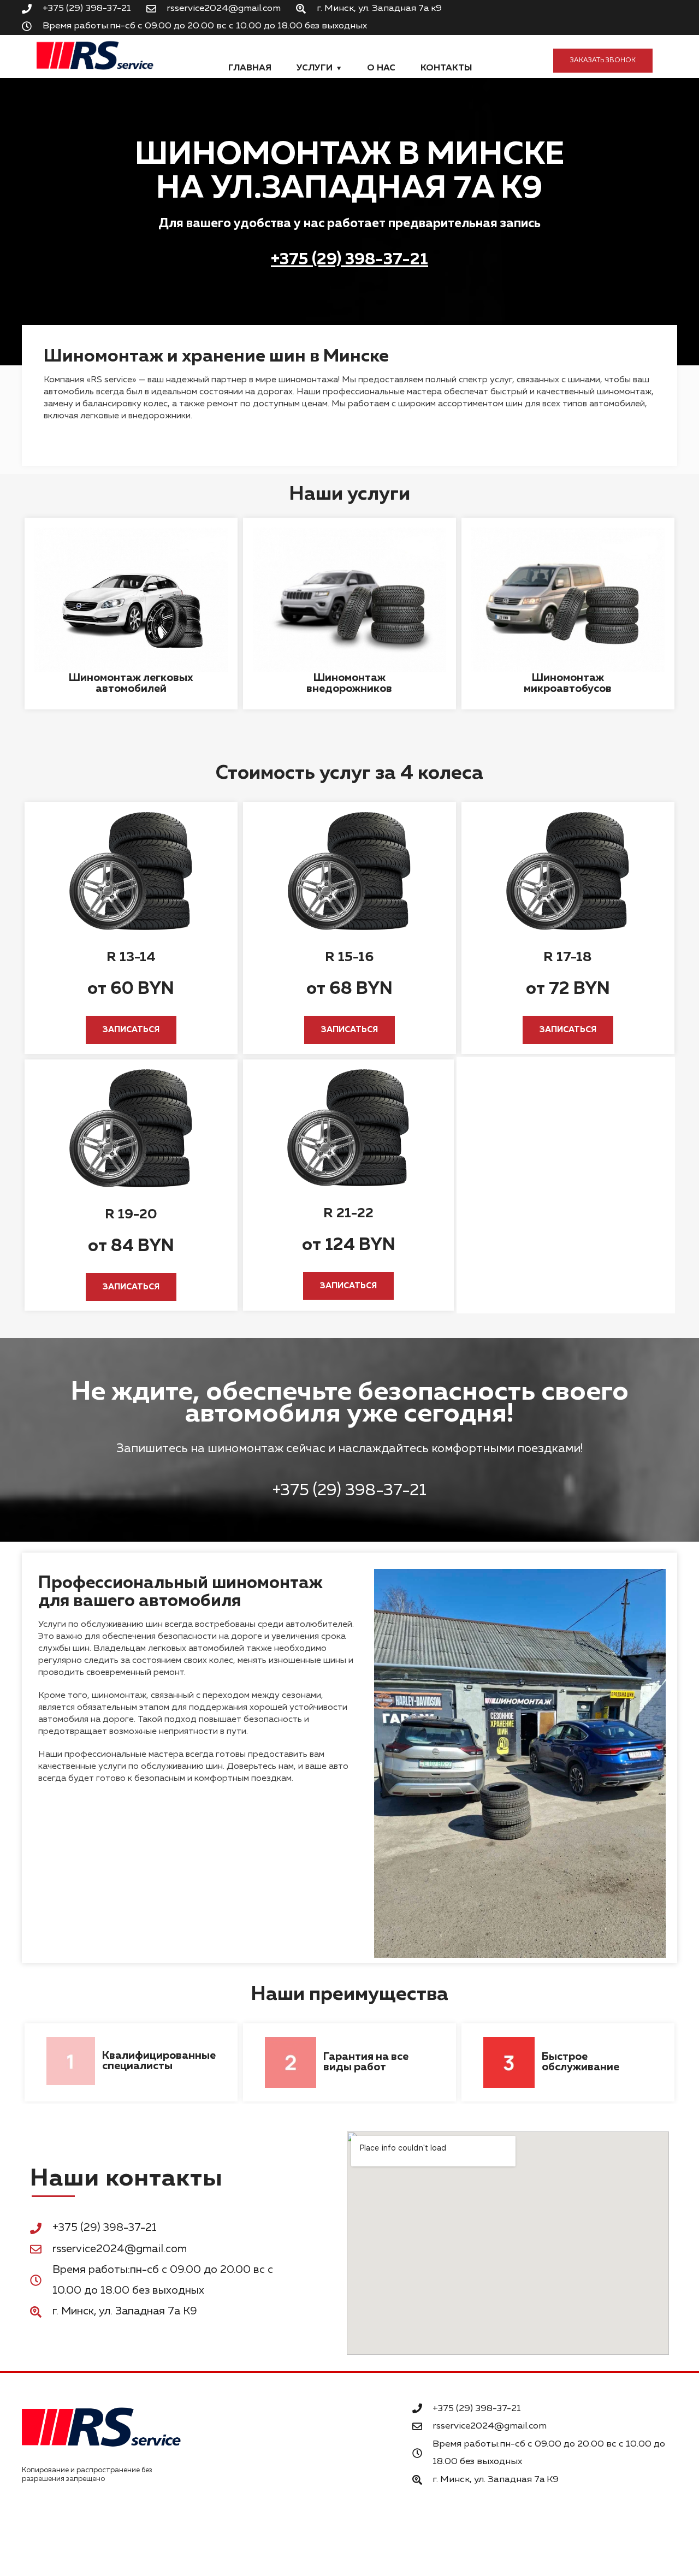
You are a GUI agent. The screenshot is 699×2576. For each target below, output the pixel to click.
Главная (250, 68)
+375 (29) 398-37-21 (349, 260)
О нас (381, 68)
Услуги (315, 68)
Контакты (446, 68)
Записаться (131, 1030)
